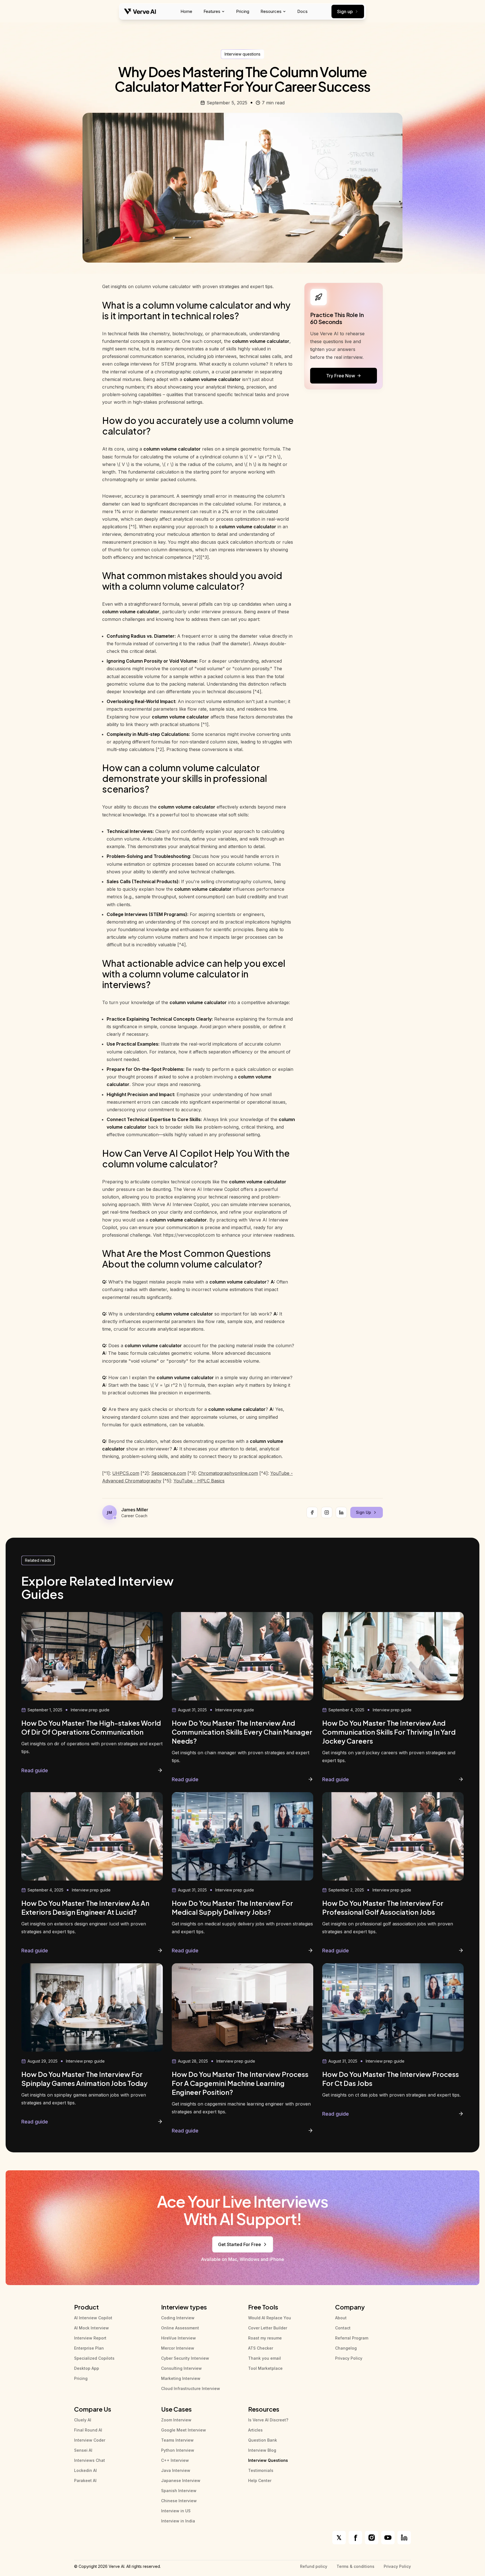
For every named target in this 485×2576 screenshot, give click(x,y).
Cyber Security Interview (185, 2358)
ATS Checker (261, 2348)
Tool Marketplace (265, 2368)
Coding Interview (178, 2318)
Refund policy (314, 2566)
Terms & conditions (355, 2566)
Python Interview (178, 2450)
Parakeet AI (85, 2480)
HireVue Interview (179, 2338)
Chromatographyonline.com (228, 1473)
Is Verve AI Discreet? (268, 2420)
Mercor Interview (178, 2348)
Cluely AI (83, 2420)
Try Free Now (341, 376)
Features (212, 11)
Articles (255, 2430)
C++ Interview (175, 2460)
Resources (271, 11)
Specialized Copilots (94, 2358)
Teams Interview (177, 2440)
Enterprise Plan (89, 2348)
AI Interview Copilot (93, 2318)
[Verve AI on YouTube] (388, 2538)
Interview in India (178, 2521)
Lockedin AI (85, 2470)
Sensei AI (83, 2450)
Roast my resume (265, 2338)
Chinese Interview (179, 2501)
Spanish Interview (179, 2491)
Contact (343, 2328)
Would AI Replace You (270, 2318)
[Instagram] (327, 1512)
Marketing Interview (181, 2378)
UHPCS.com (126, 1473)
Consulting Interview (181, 2368)
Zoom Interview (176, 2420)
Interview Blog (262, 2450)
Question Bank (263, 2440)
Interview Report (90, 2338)
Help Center (260, 2480)
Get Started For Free (240, 2244)
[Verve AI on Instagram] (372, 2538)
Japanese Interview (181, 2480)
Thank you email (265, 2358)
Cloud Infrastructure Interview (191, 2388)
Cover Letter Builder (268, 2328)
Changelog (346, 2348)
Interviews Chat (90, 2460)
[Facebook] (312, 1512)
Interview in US (176, 2511)
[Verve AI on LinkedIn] (404, 2538)
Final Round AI (88, 2430)
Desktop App (87, 2368)
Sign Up (363, 1512)
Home (186, 11)
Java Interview (176, 2470)
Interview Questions (268, 2460)
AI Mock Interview (91, 2328)
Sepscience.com (169, 1473)
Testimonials (261, 2470)
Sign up (345, 12)
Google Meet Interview (184, 2430)
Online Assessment (180, 2328)
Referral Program (352, 2338)
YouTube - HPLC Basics (199, 1481)
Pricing (243, 11)
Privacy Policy (349, 2358)
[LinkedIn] (341, 1512)
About (341, 2318)
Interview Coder (90, 2440)
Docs (302, 11)
